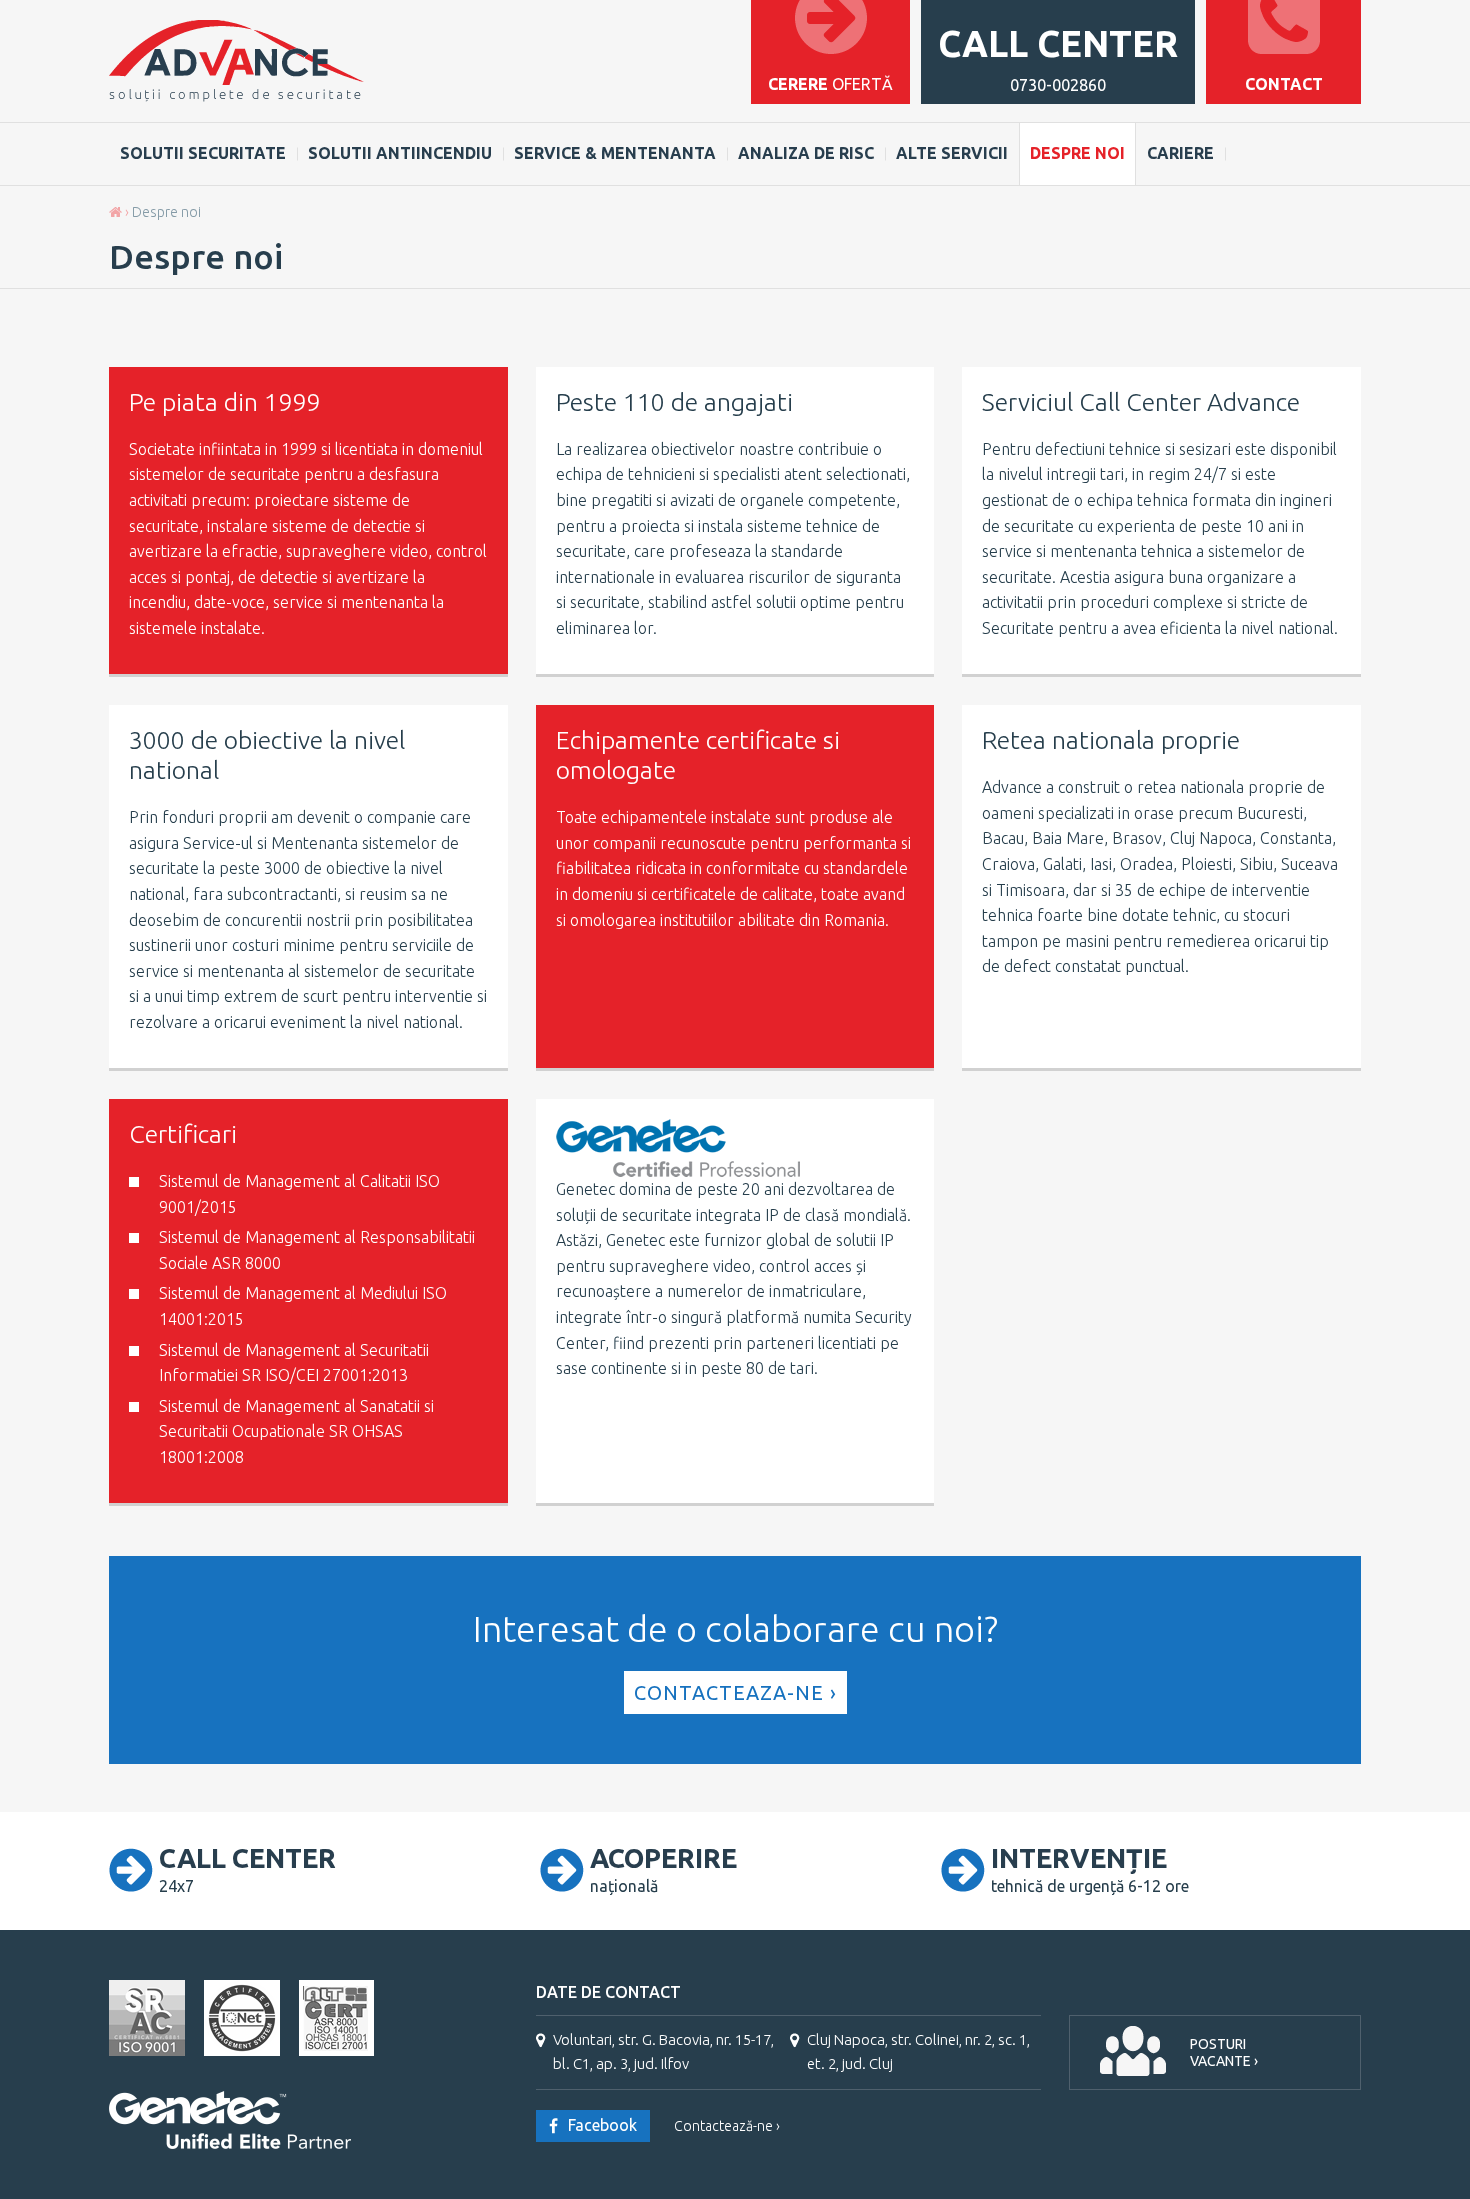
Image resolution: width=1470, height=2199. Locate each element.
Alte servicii (952, 153)
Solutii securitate (203, 153)
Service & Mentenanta (615, 153)
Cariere (1180, 153)
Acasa (115, 212)
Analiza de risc (806, 153)
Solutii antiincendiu (400, 153)
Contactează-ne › (727, 2126)
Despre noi (1077, 153)
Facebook (602, 2125)
